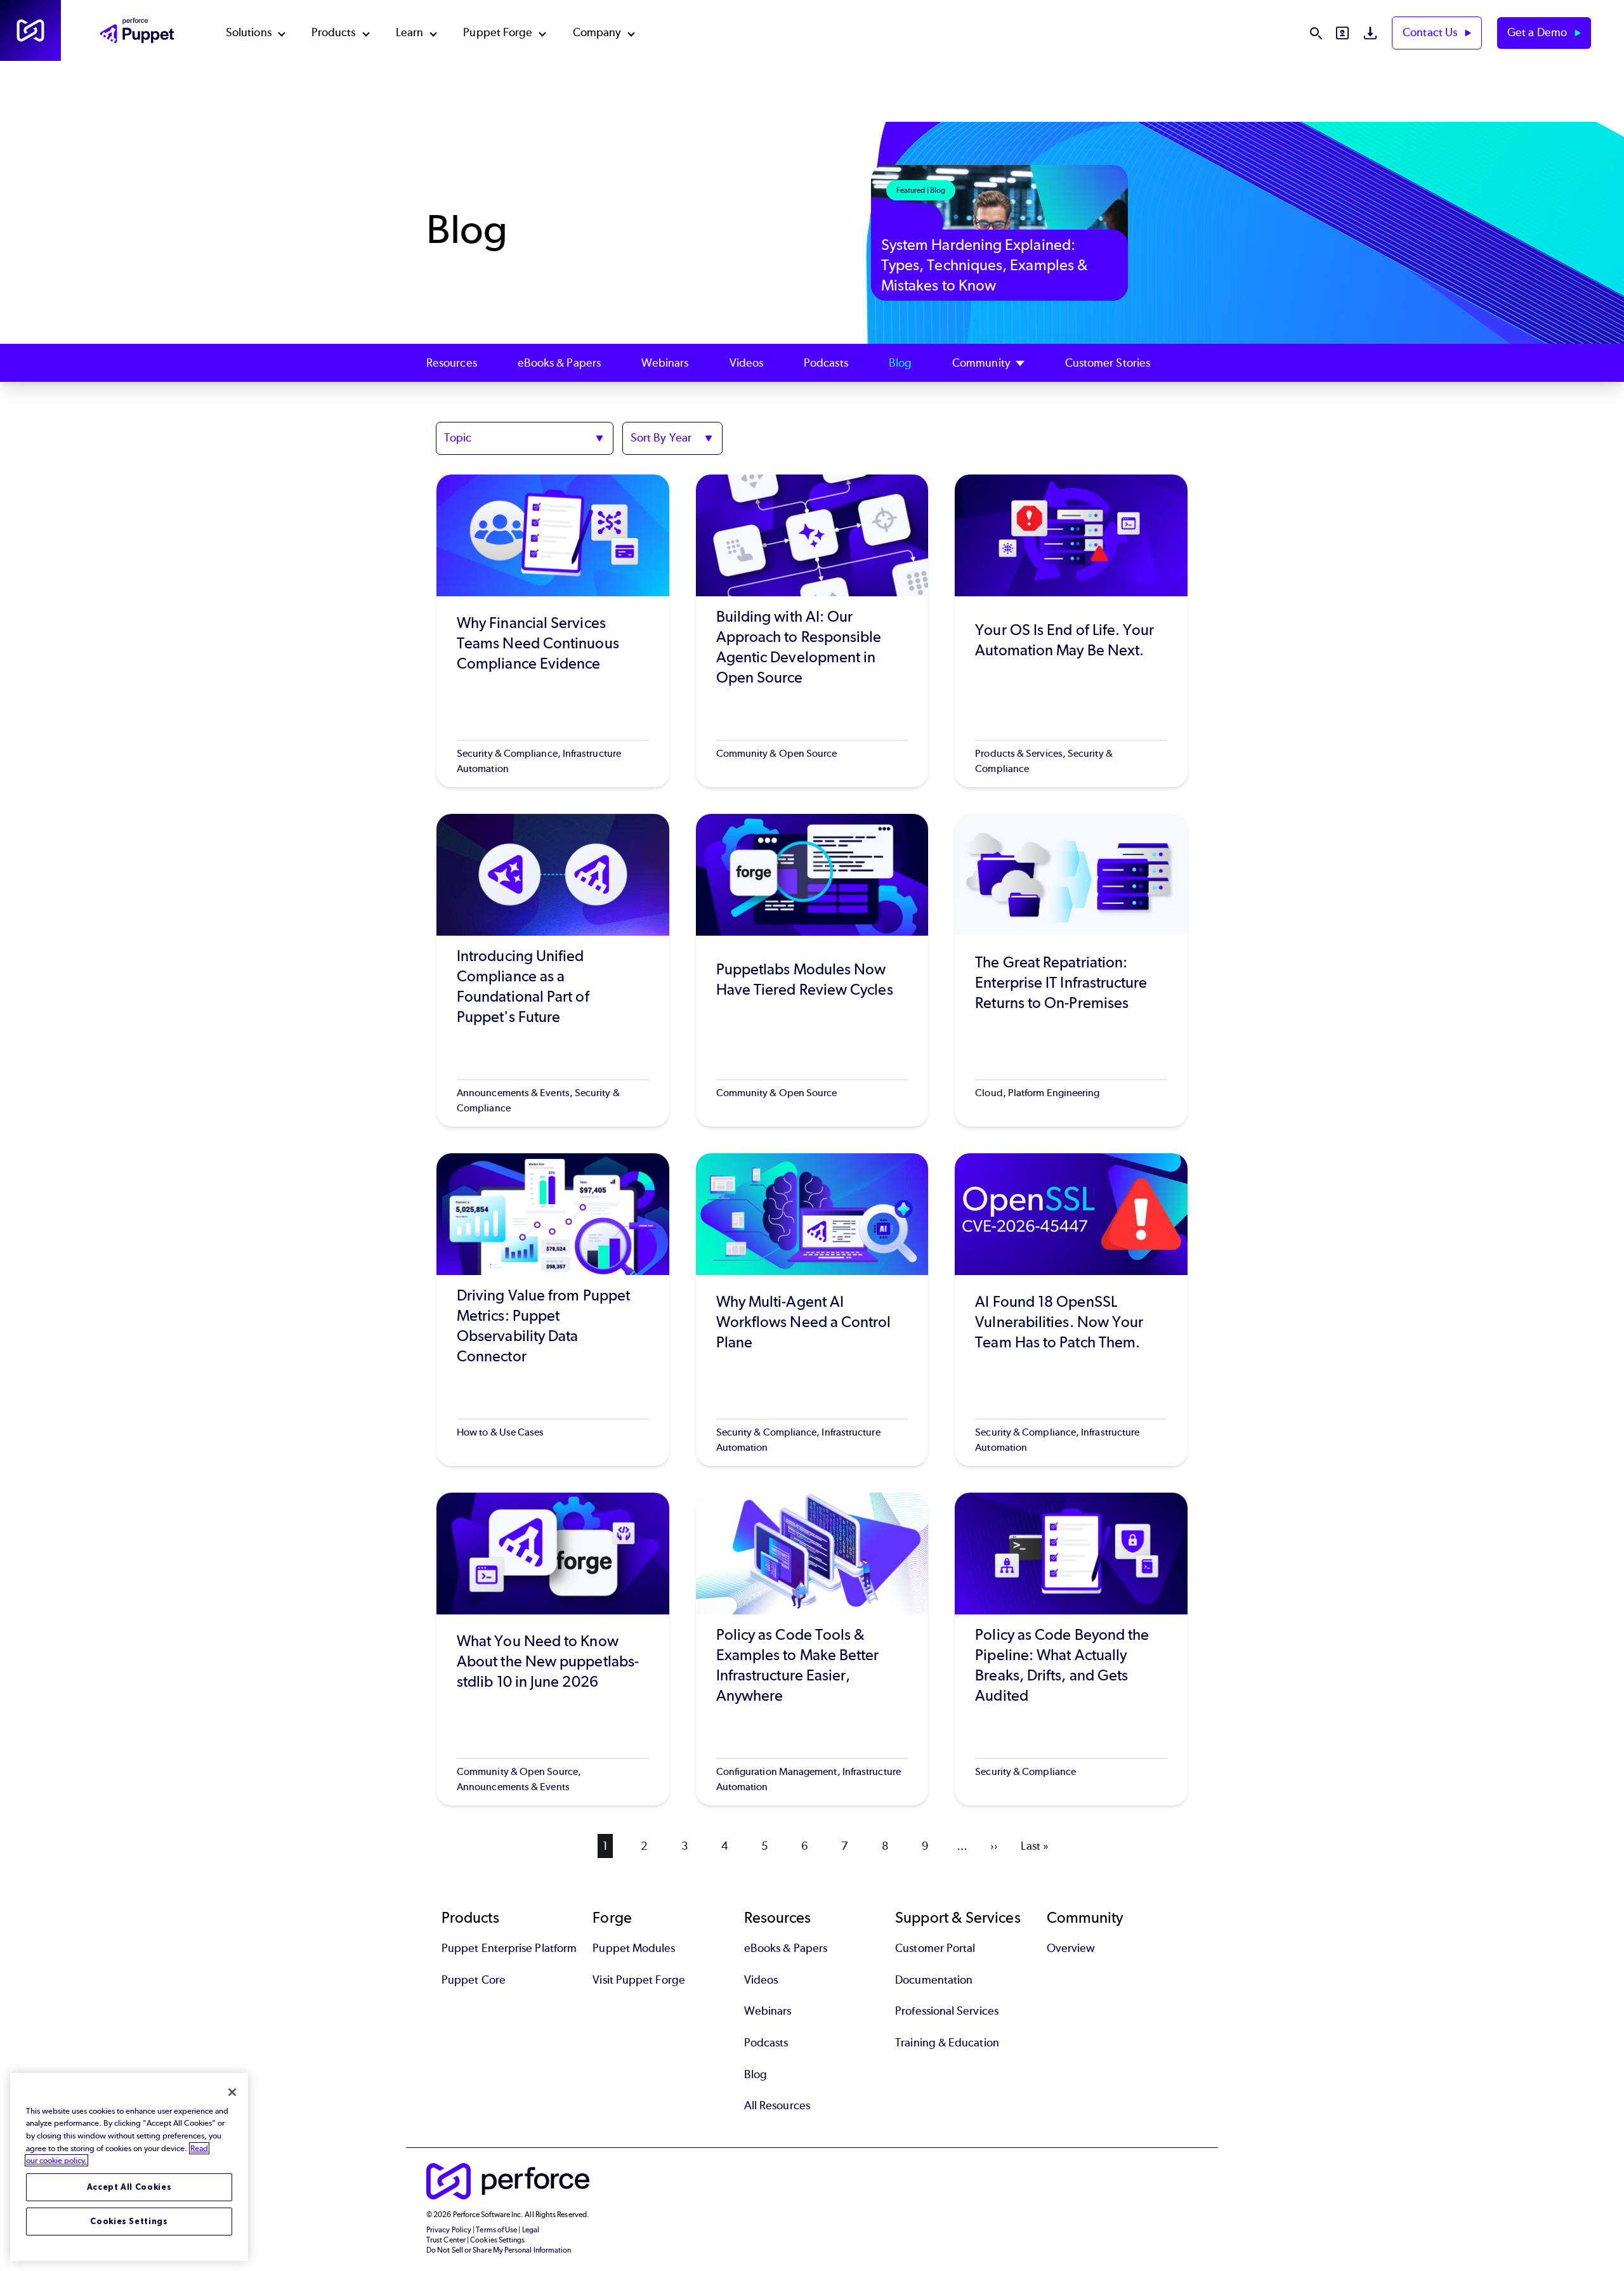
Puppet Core (474, 1980)
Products (334, 32)
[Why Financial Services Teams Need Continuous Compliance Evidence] (553, 631)
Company (597, 32)
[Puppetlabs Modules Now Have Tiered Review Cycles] (812, 970)
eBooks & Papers (559, 363)
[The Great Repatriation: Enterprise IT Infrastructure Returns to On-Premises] (1071, 970)
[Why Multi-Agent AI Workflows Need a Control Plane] (812, 1310)
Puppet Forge (498, 32)
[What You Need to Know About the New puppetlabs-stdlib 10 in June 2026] (553, 1649)
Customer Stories (1108, 363)
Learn (409, 32)
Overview (1071, 1948)
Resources (452, 363)
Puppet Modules (634, 1948)
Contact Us (1431, 32)
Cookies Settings (129, 2221)
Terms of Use (496, 2230)
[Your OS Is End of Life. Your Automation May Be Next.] (1071, 631)
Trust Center (446, 2240)
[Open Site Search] (1316, 33)
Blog (900, 363)
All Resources (777, 2105)
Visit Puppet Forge (638, 1980)
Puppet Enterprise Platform (509, 1948)
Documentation (934, 1980)
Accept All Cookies (129, 2187)
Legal (531, 2230)
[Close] (232, 2092)
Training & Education (947, 2043)
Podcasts (826, 363)
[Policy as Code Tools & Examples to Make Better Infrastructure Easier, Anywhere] (812, 1649)
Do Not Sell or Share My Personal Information (499, 2250)
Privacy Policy (449, 2230)
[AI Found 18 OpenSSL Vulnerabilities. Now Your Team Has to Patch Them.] (1071, 1310)
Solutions (249, 32)
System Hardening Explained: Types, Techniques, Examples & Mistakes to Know (985, 265)
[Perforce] (30, 30)
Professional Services (947, 2011)
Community (981, 363)
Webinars (665, 363)
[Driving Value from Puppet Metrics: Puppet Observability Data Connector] (553, 1310)
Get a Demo (1538, 32)
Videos (746, 363)
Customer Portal (935, 1948)
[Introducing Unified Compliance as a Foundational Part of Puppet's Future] (553, 970)
